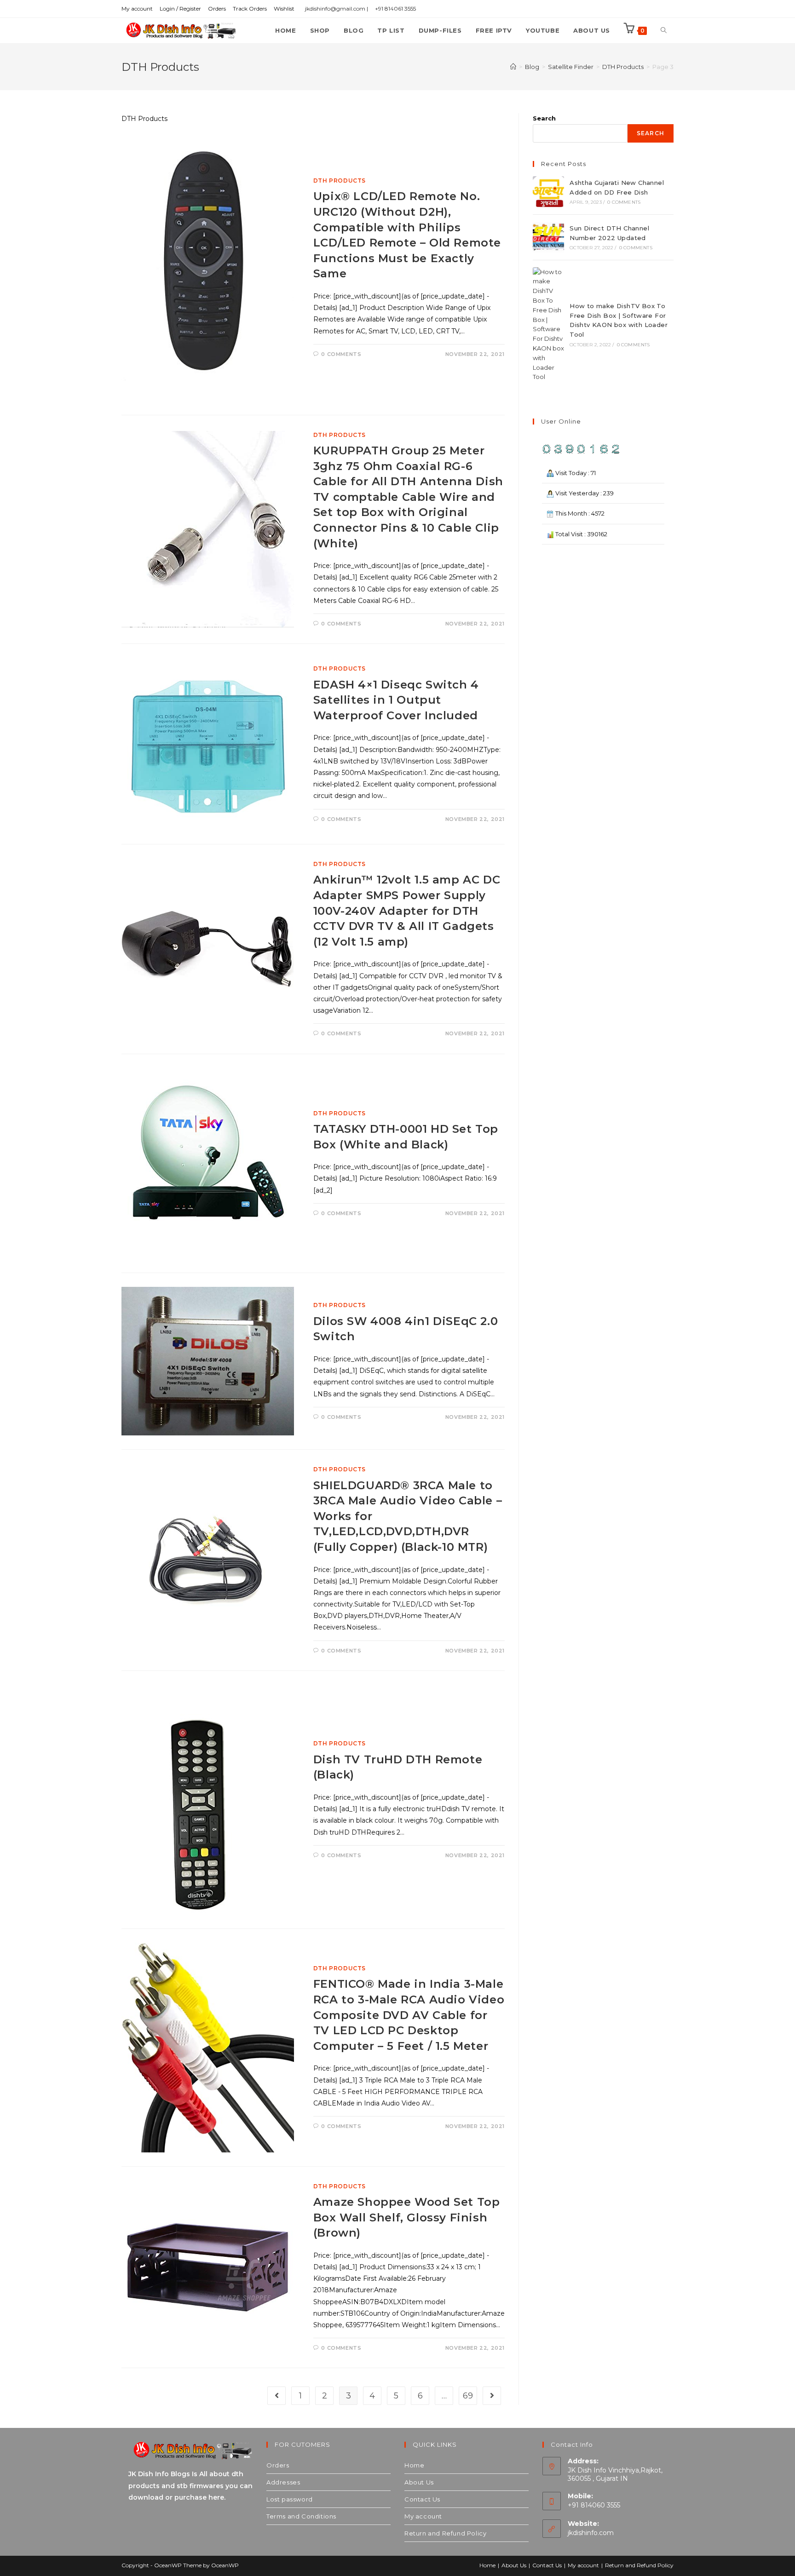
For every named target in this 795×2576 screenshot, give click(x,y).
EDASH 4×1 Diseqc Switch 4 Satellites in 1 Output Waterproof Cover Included (396, 700)
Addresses (283, 2482)
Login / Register (180, 9)
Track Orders (250, 9)
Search (544, 118)
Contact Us (422, 2499)
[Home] (513, 67)
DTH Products (340, 181)
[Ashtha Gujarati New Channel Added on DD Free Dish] (548, 192)
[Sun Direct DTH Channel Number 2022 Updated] (548, 237)
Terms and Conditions (301, 2516)
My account (137, 9)
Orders (217, 9)
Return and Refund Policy (445, 2533)
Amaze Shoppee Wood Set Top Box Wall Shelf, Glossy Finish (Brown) (407, 2217)
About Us (419, 2482)
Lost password (290, 2499)
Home (414, 2465)
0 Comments (341, 354)
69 (468, 2396)
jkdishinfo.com (591, 2533)
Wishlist (284, 9)
